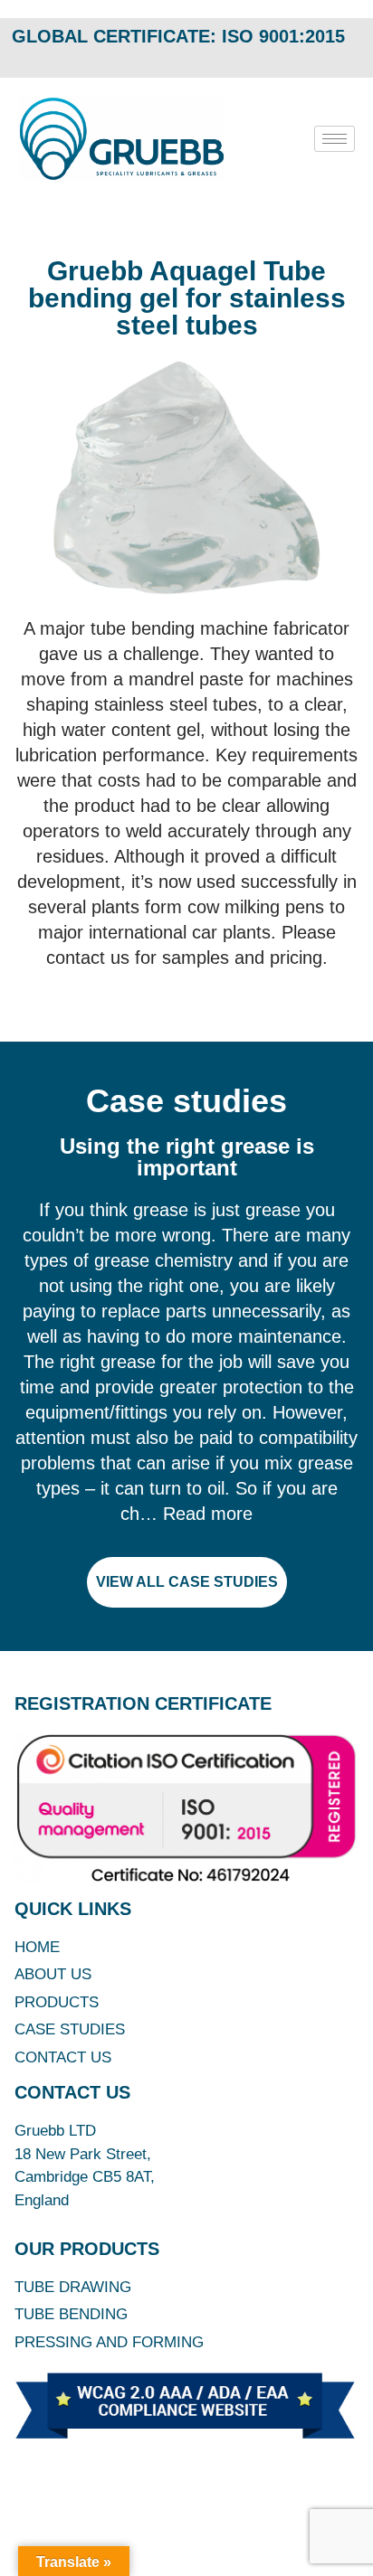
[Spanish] (362, 54)
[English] (292, 54)
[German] (339, 54)
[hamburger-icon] (335, 139)
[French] (315, 54)
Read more (208, 1514)
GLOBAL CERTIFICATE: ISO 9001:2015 (178, 36)
